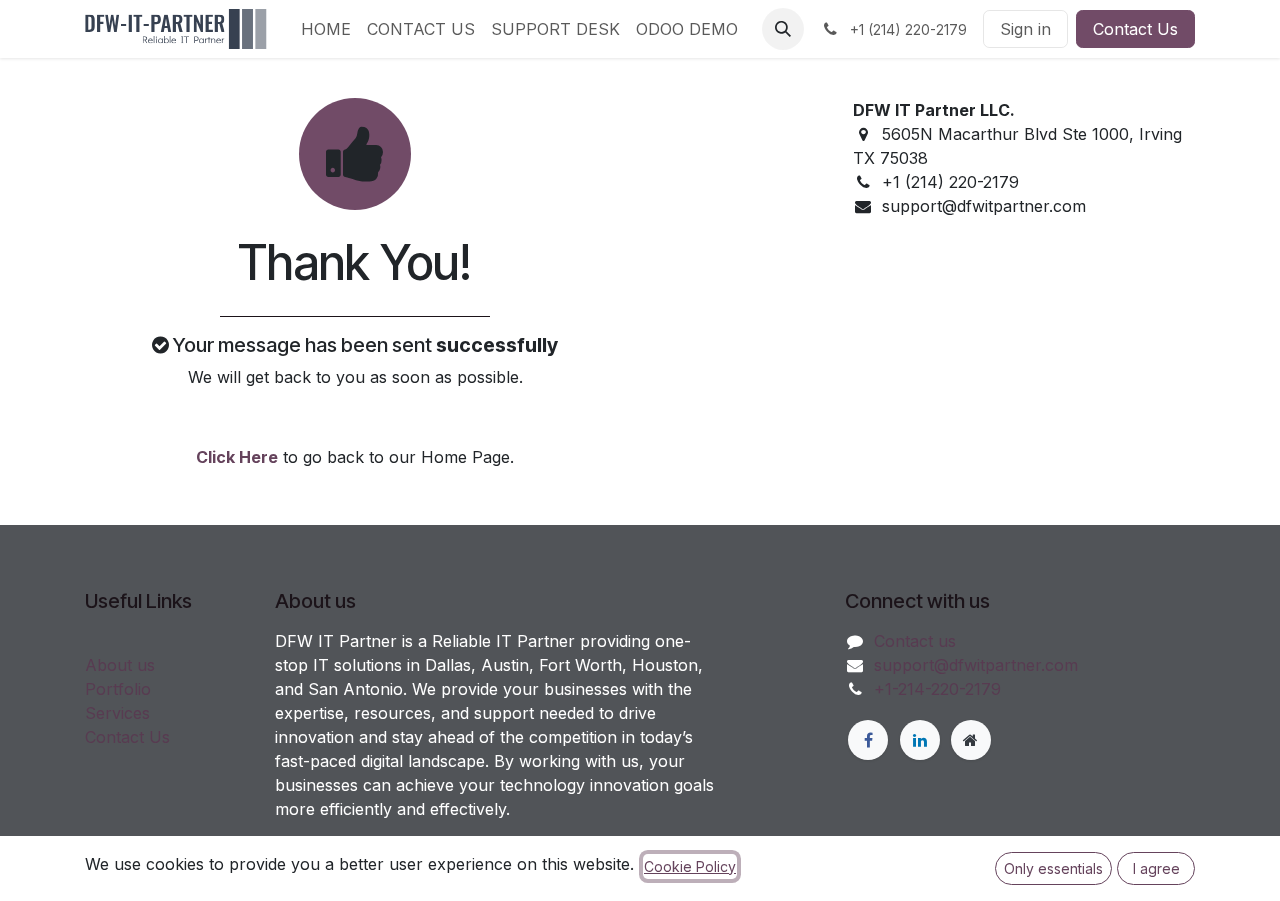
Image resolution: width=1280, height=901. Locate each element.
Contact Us (1135, 29)
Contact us (915, 641)
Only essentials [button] (1053, 868)
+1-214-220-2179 (937, 689)
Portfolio (118, 689)
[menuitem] (326, 29)
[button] (783, 29)
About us (120, 665)
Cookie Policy (690, 866)
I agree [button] (1156, 868)
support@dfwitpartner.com (976, 665)
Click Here (237, 457)
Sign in (1025, 29)
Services (117, 713)
